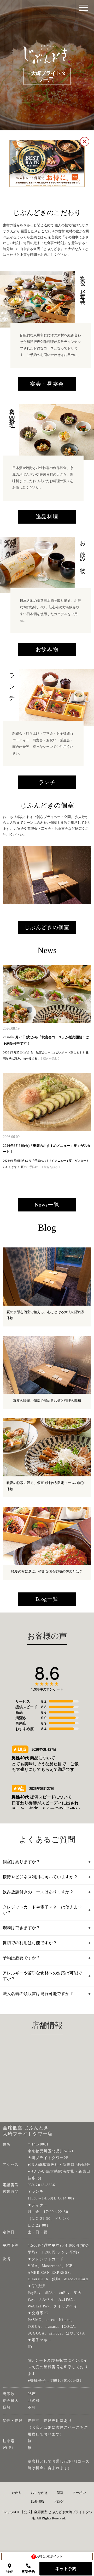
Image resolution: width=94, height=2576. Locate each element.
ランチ (47, 782)
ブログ (58, 2502)
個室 (60, 2493)
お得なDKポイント (48, 2556)
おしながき (39, 2493)
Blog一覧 (47, 1599)
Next (81, 875)
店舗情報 (38, 2502)
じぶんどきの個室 (47, 927)
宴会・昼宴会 (47, 384)
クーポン (79, 2493)
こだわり (15, 2493)
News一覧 (47, 1205)
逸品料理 (47, 517)
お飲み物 (47, 649)
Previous (8, 875)
